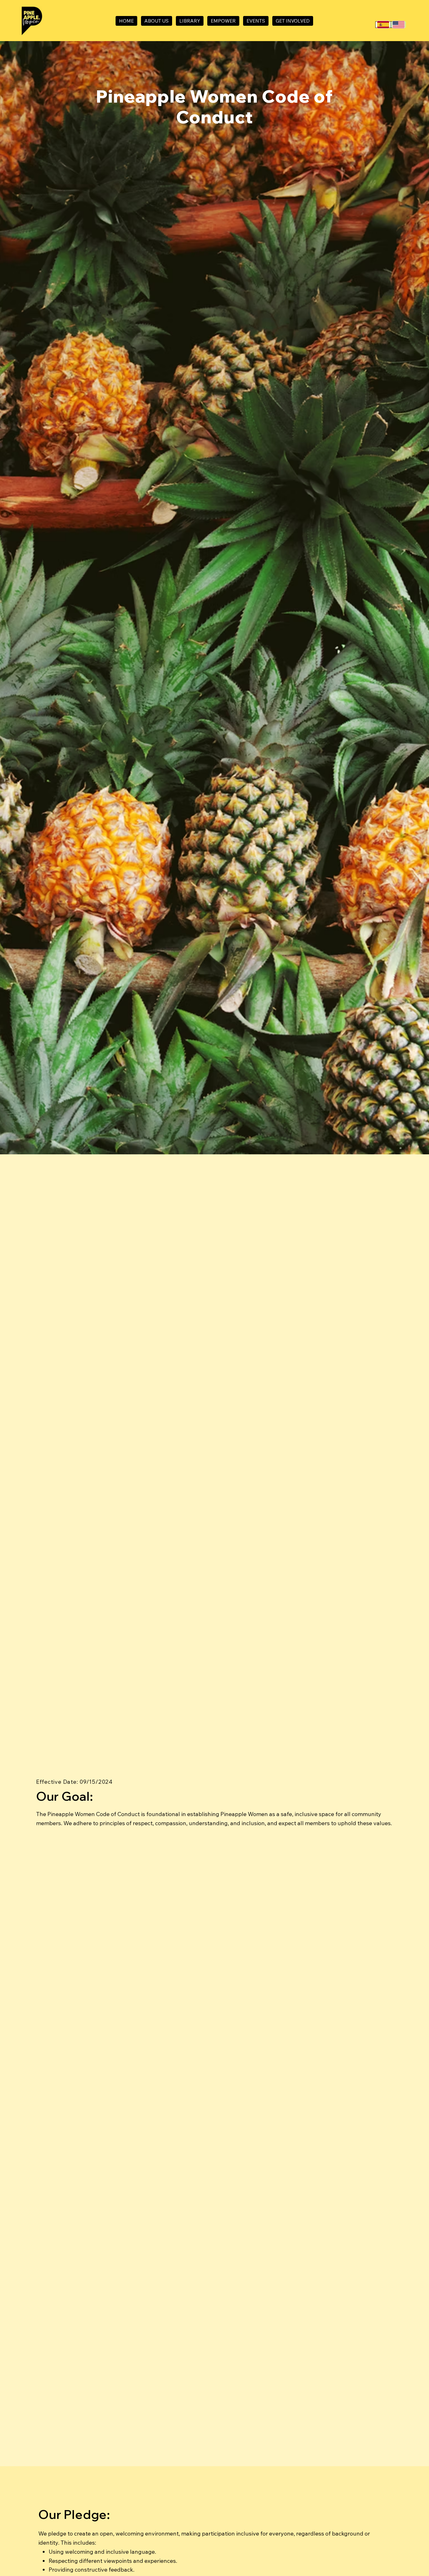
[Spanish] (383, 25)
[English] (398, 25)
